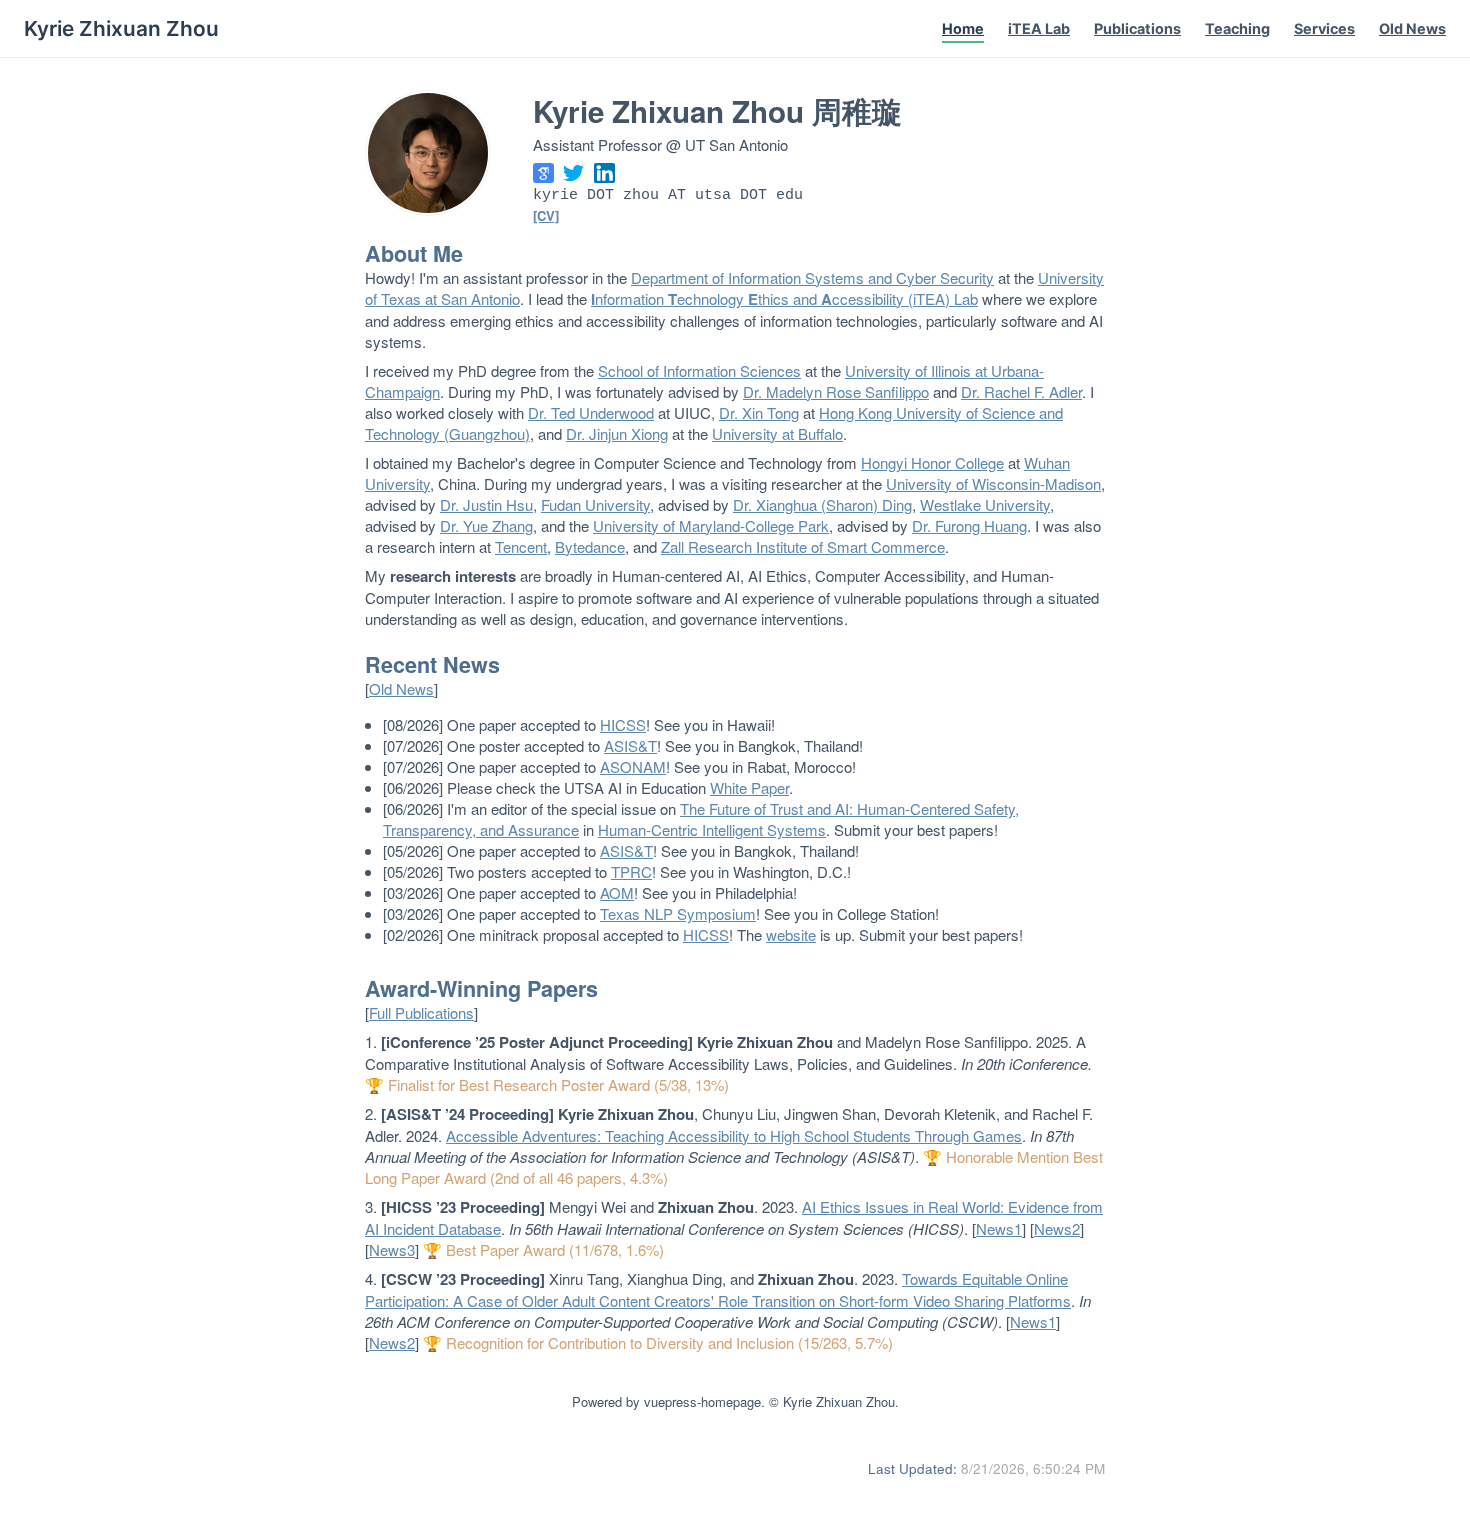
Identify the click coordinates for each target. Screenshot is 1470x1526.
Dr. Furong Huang (969, 525)
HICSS (623, 724)
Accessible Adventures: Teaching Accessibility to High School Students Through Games (734, 1135)
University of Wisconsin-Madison (993, 483)
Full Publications (421, 1012)
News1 (999, 1228)
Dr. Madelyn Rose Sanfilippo (836, 391)
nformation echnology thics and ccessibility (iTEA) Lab (784, 298)
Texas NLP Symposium (678, 913)
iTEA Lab (1039, 28)
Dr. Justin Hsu (486, 504)
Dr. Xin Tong (759, 412)
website (791, 934)
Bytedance (590, 546)
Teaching (1237, 28)
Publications (1137, 28)
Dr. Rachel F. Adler (1021, 391)
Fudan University (595, 504)
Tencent (521, 546)
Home (963, 28)
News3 (392, 1249)
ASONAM (633, 766)
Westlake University (985, 504)
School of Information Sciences (699, 370)
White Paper (749, 787)
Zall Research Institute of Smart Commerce (803, 546)
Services (1324, 28)
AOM (617, 892)
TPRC (631, 871)
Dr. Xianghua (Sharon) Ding (822, 504)
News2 (1057, 1228)
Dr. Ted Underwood (591, 412)
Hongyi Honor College (932, 462)
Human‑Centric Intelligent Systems (712, 829)
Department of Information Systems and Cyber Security (812, 277)
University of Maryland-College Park (711, 525)
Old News (1412, 28)
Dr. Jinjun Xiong (617, 433)
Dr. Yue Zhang (486, 525)
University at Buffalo (777, 433)
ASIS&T (630, 745)
